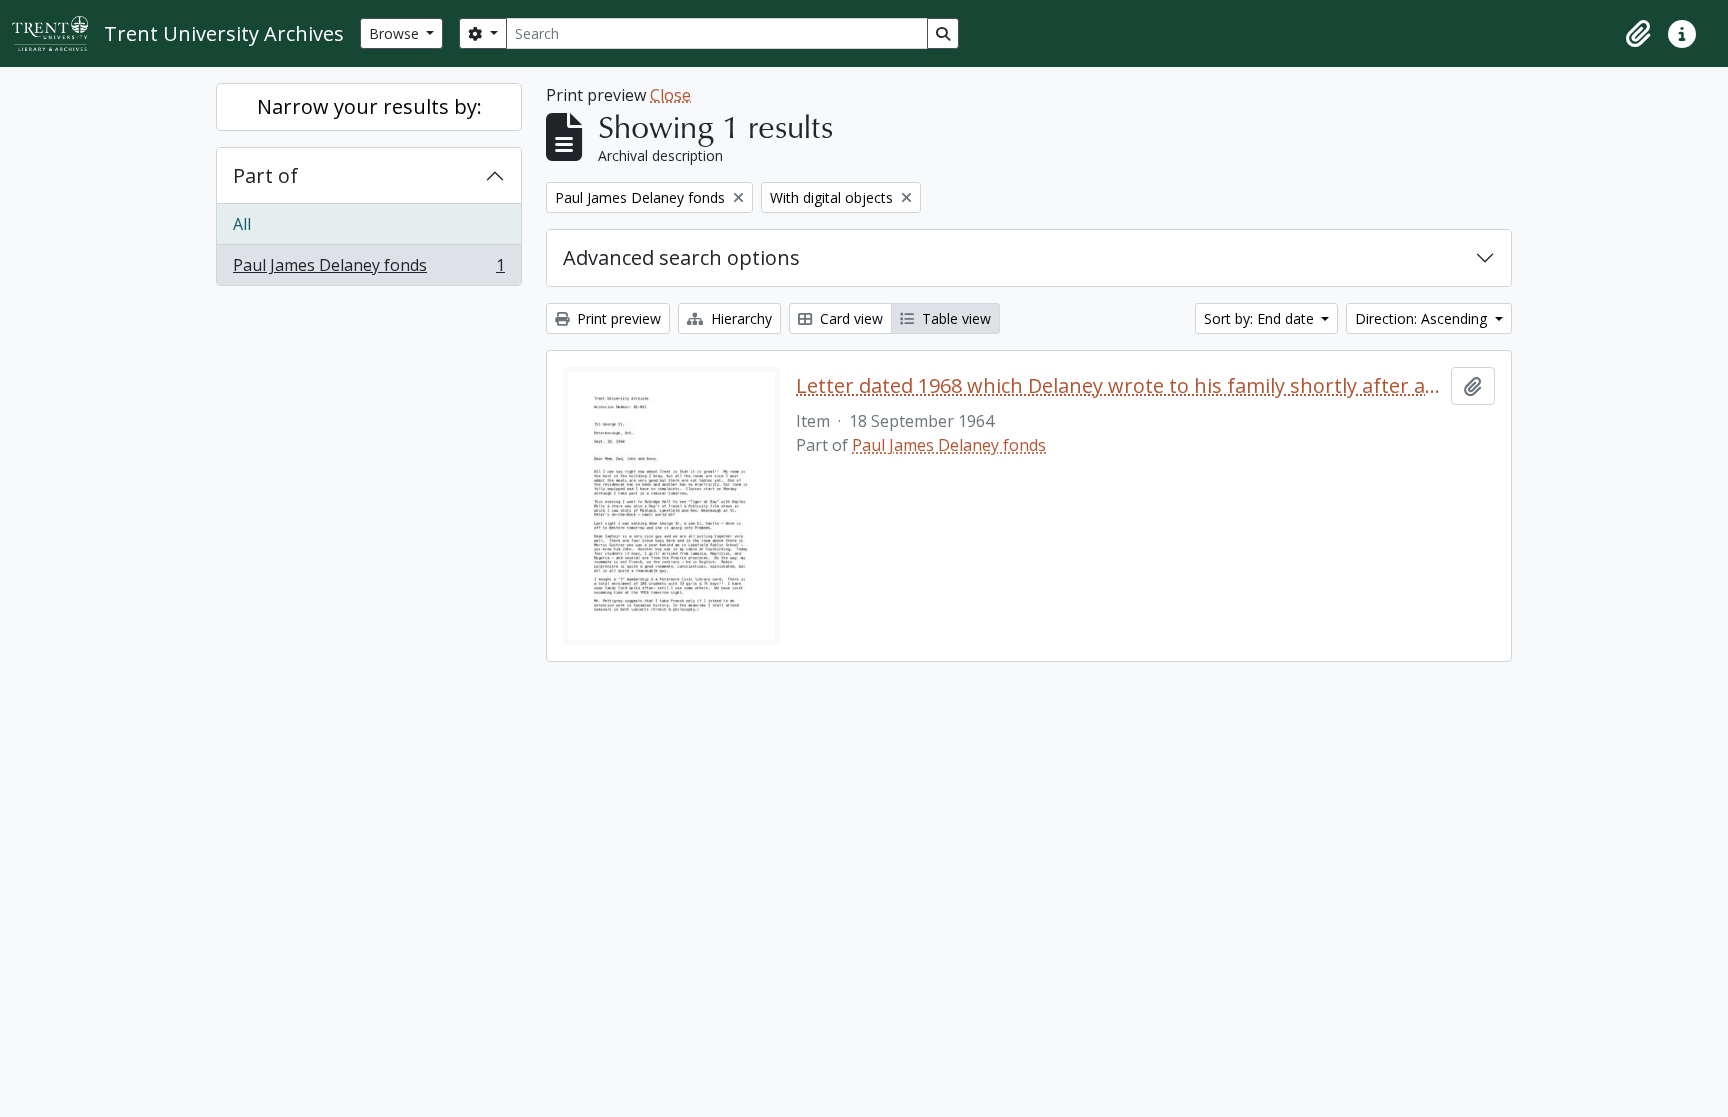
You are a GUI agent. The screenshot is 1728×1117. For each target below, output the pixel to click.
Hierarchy (739, 318)
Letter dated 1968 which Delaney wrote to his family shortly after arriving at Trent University (1119, 386)
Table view (954, 318)
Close (670, 95)
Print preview (617, 318)
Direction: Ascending (1423, 318)
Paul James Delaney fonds (368, 269)
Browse (396, 33)
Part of (265, 175)
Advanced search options (681, 257)
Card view (849, 318)
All (242, 224)
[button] (1638, 34)
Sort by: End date (1261, 318)
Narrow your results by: (369, 106)
